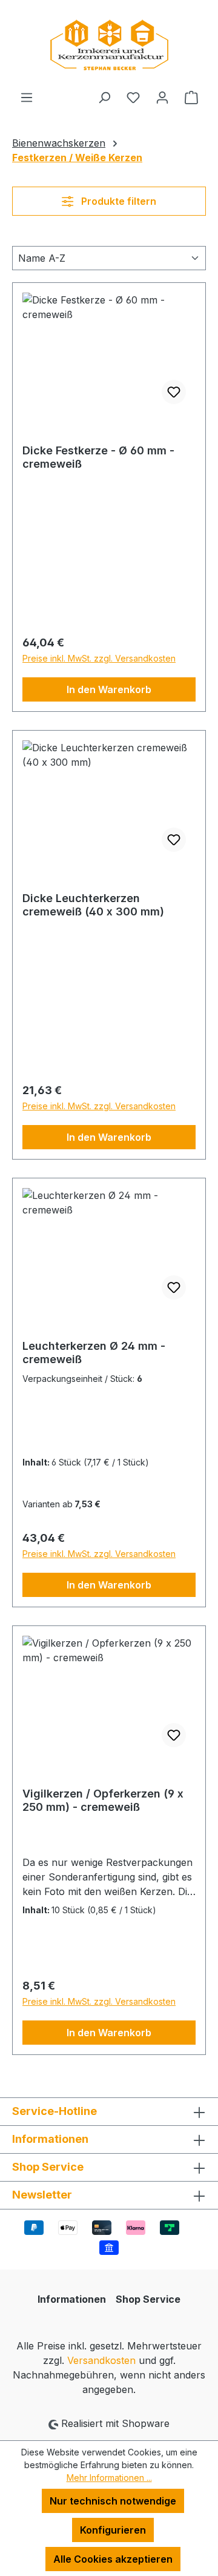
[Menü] (27, 97)
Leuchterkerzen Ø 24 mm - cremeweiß (94, 1353)
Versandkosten (101, 2360)
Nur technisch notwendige (113, 2501)
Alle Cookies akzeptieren (113, 2559)
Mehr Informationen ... (109, 2478)
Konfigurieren (113, 2530)
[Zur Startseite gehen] (109, 45)
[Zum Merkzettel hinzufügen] (174, 392)
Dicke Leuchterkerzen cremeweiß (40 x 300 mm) (93, 905)
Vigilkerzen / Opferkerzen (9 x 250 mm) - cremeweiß (103, 1800)
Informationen (72, 2299)
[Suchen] (104, 97)
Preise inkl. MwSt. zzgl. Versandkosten (99, 658)
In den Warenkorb (109, 689)
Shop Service (148, 2299)
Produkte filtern (117, 201)
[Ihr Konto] (162, 97)
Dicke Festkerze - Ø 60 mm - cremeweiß (98, 457)
